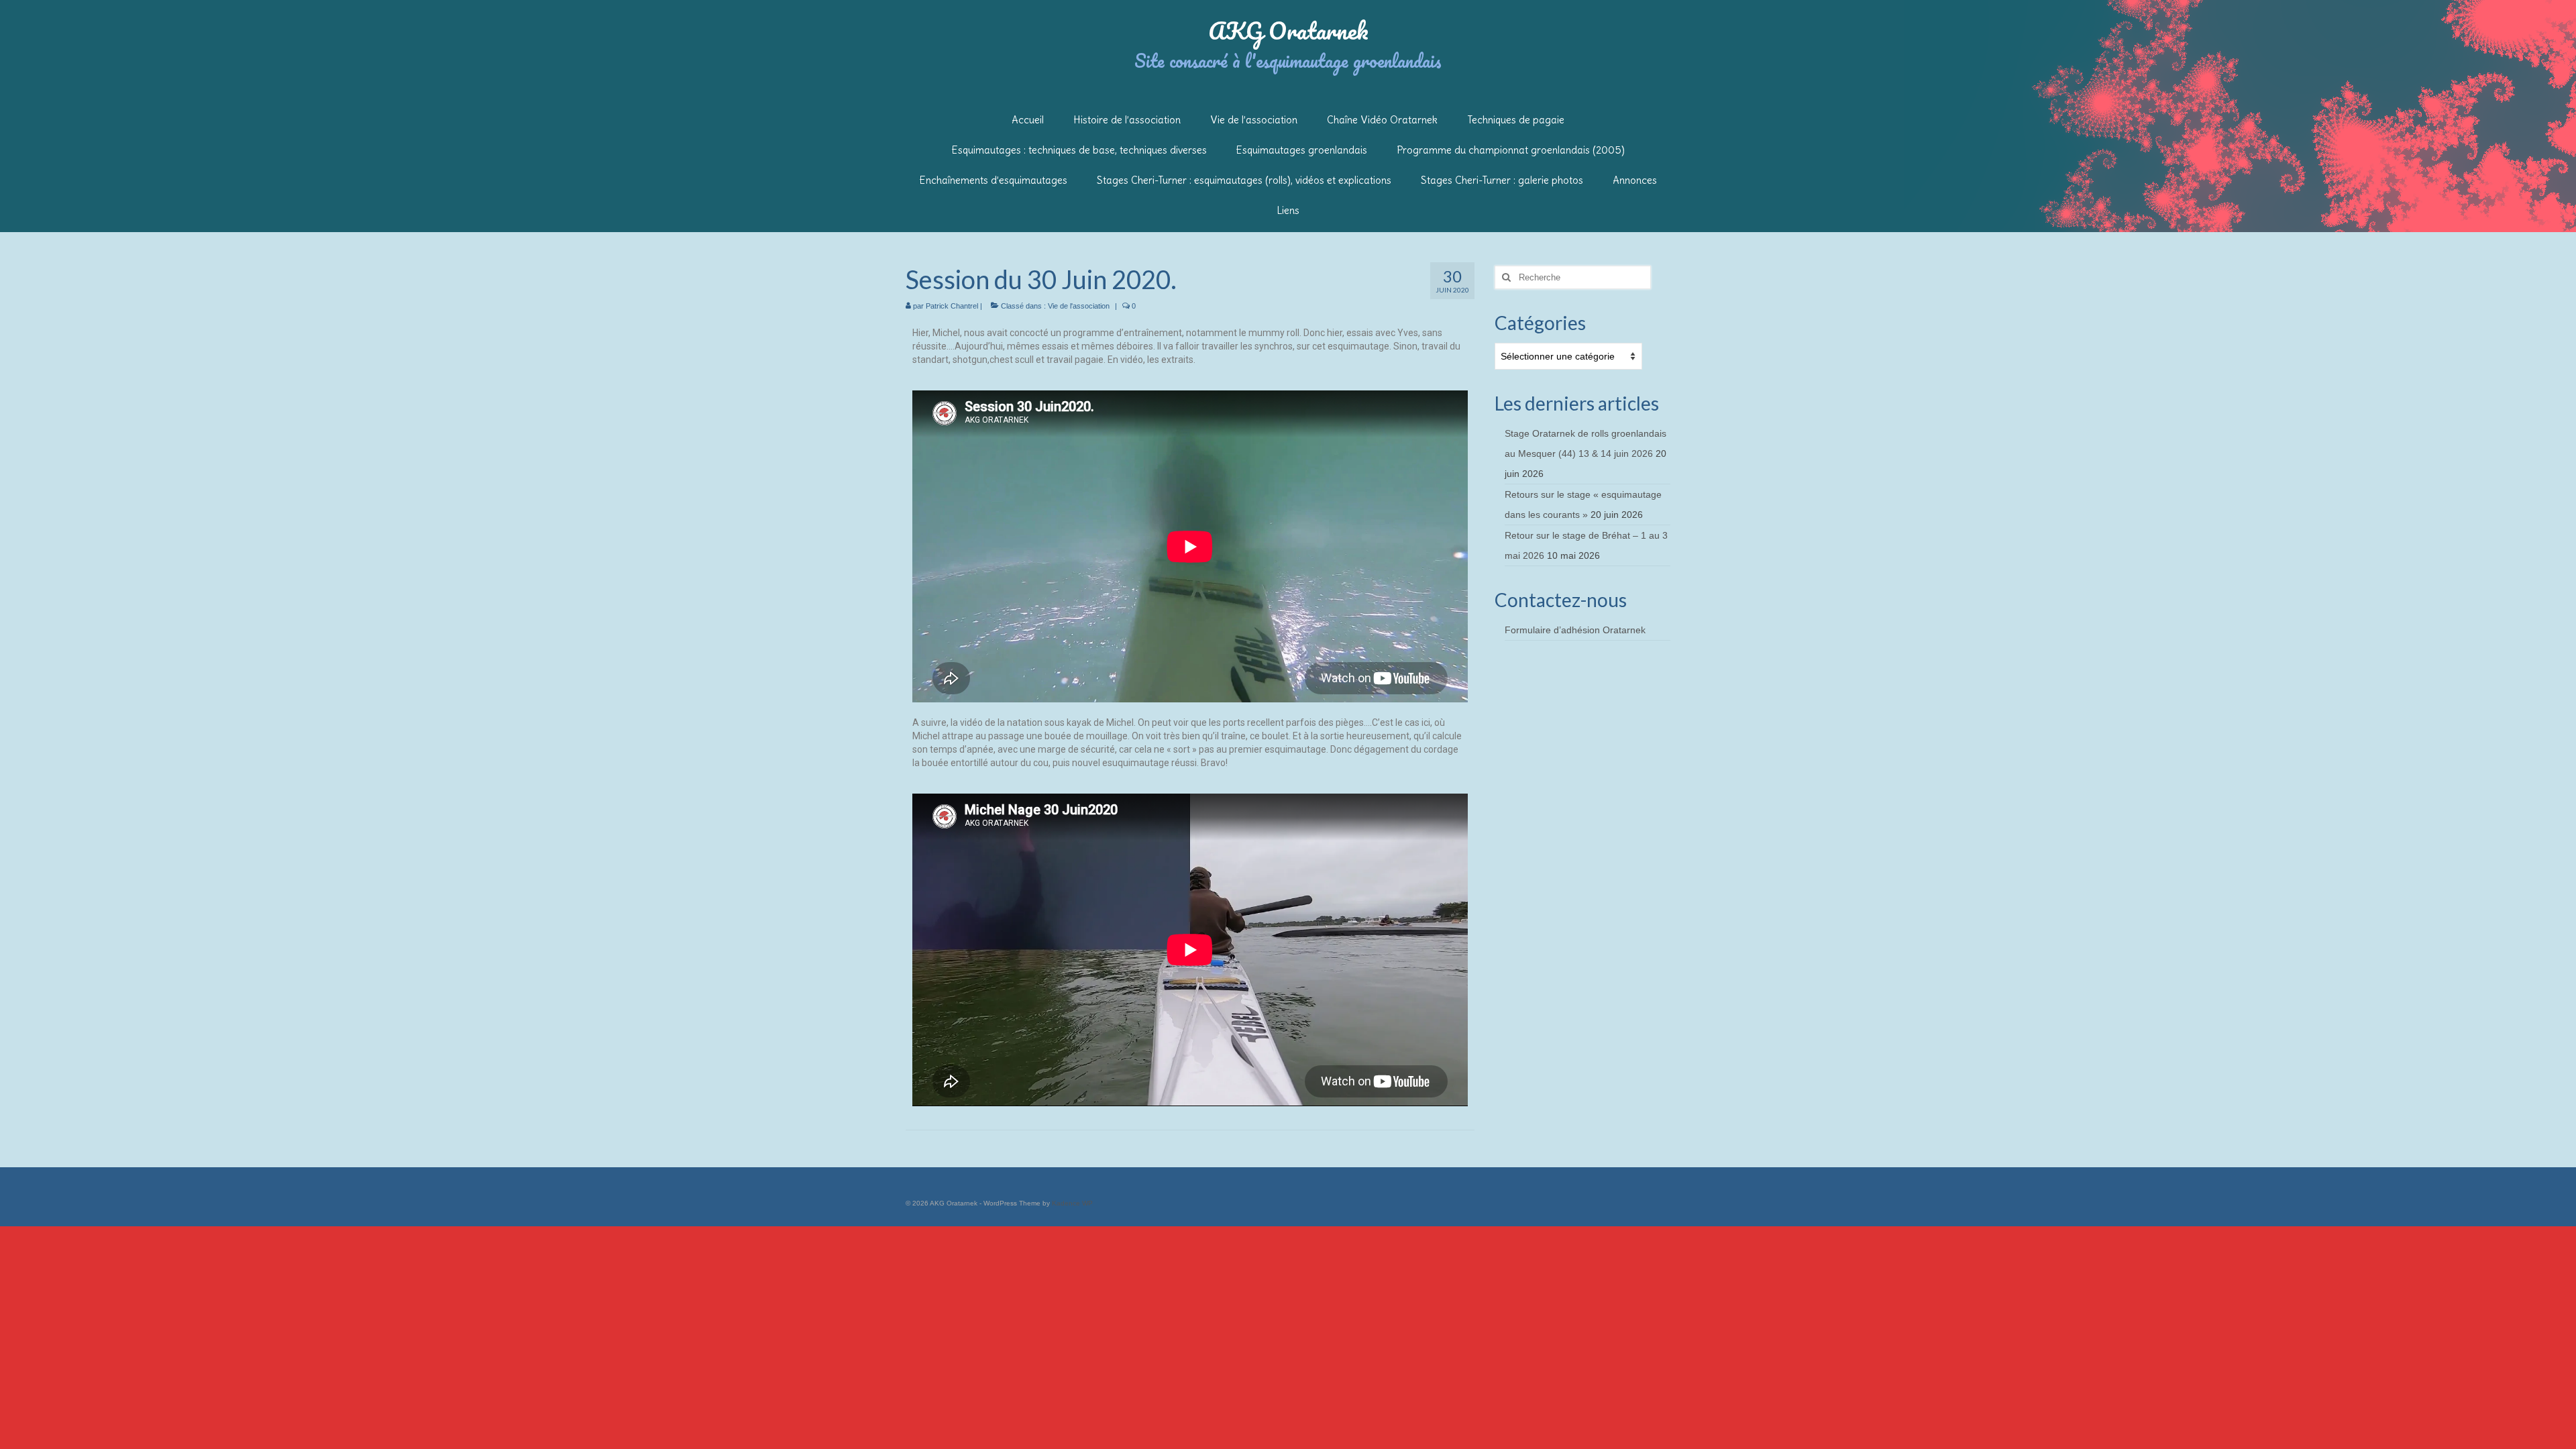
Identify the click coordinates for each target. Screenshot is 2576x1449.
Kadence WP (1072, 1203)
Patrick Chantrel (952, 306)
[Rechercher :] (1573, 277)
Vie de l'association (1079, 306)
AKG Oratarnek (1288, 30)
